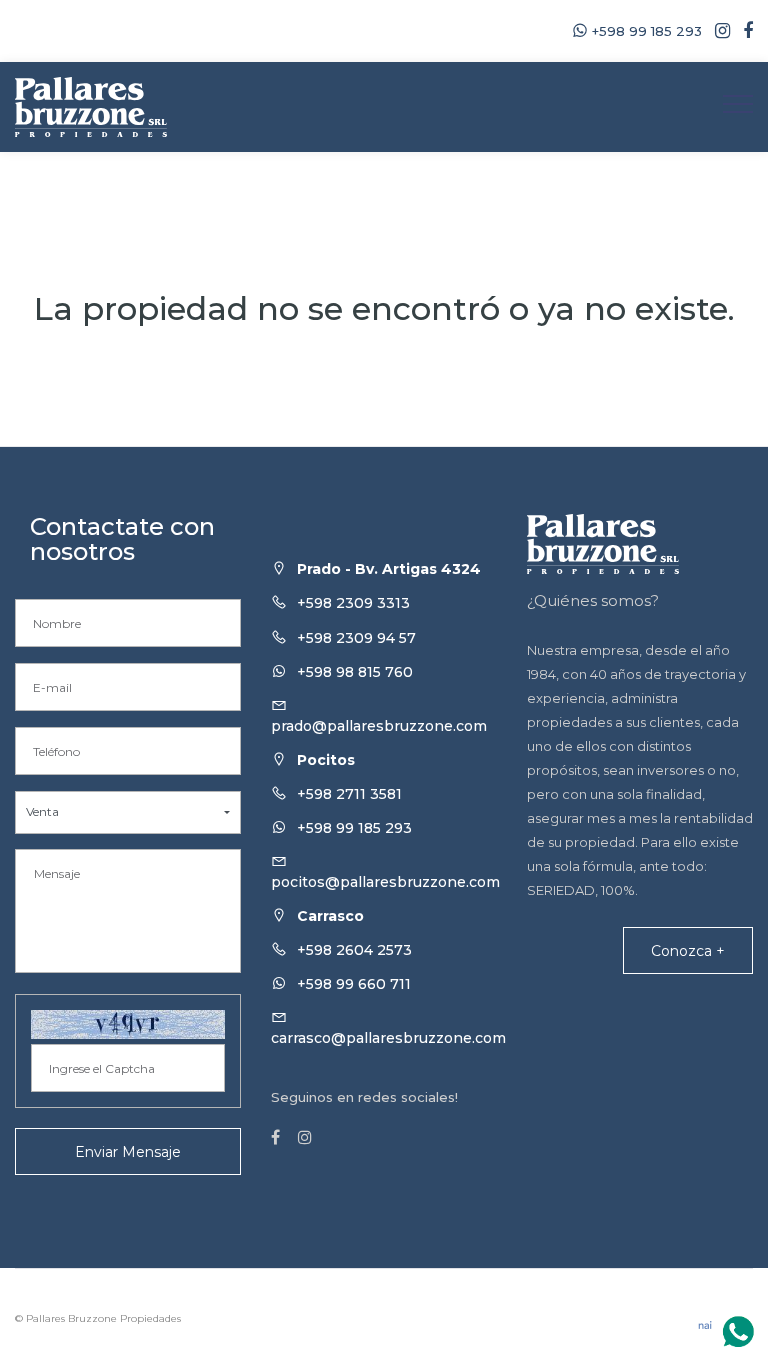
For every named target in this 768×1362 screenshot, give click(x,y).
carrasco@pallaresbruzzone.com (388, 1038)
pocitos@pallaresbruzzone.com (385, 882)
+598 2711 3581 (349, 794)
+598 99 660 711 (354, 984)
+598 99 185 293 (354, 828)
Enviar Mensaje (128, 1152)
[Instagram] (717, 31)
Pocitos (326, 760)
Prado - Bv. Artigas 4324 (389, 569)
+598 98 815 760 (355, 672)
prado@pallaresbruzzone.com (379, 726)
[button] (128, 812)
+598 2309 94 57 (356, 638)
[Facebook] (743, 31)
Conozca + (688, 951)
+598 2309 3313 (353, 603)
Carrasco (330, 916)
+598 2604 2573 (354, 950)
